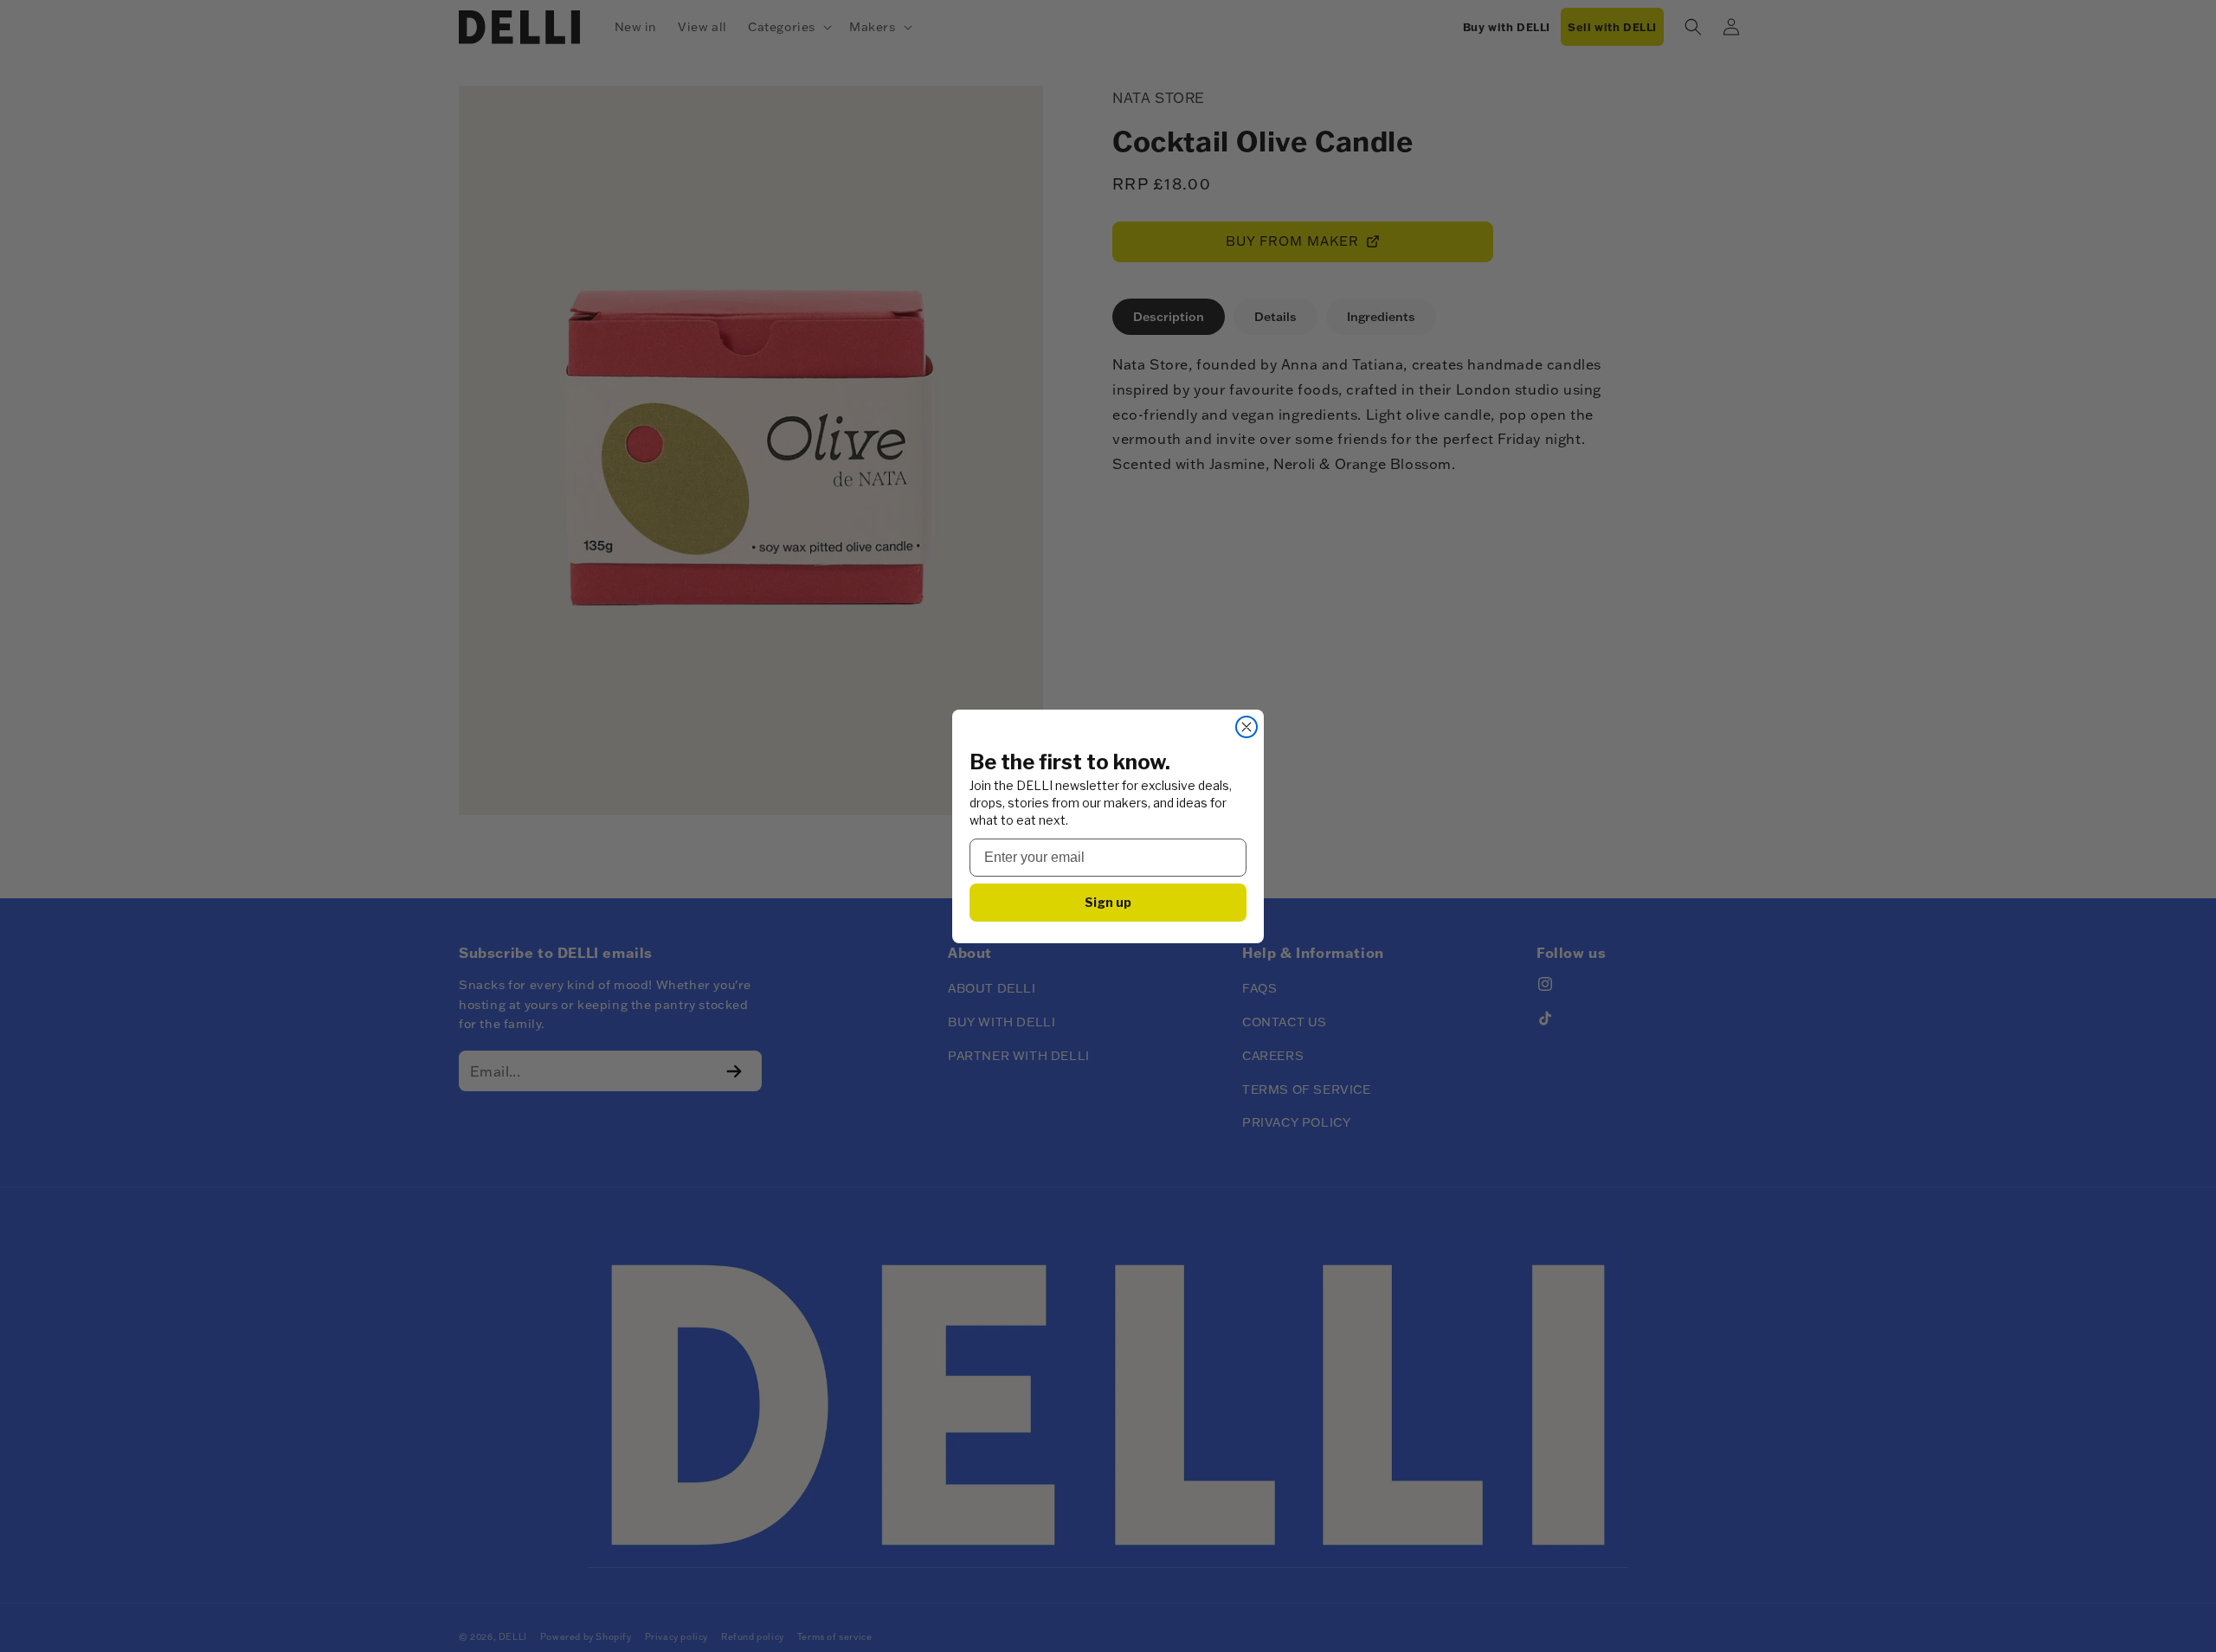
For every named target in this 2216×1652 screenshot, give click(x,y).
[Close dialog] (1246, 727)
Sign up (1108, 901)
